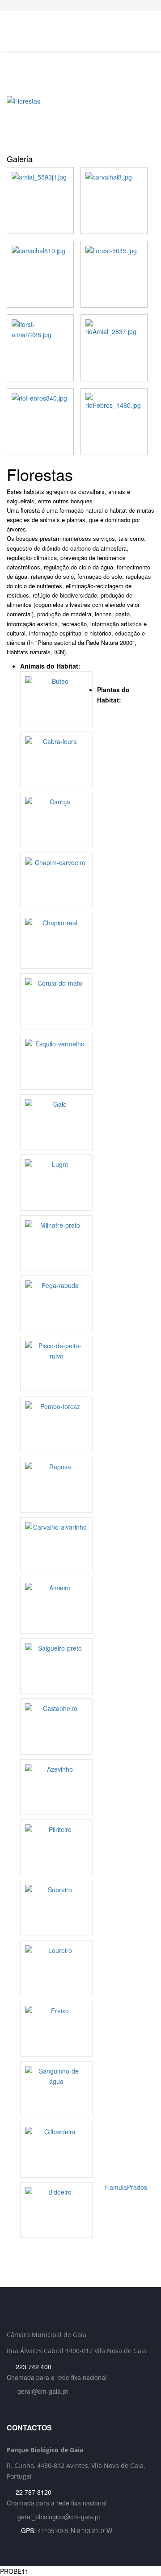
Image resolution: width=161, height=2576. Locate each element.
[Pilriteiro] (56, 1847)
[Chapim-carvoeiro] (56, 880)
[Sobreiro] (56, 1908)
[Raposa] (56, 1485)
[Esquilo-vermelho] (56, 1062)
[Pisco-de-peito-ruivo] (56, 1364)
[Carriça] (56, 820)
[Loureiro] (56, 1968)
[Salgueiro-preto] (56, 1666)
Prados (138, 2187)
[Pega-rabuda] (56, 1303)
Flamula (115, 2187)
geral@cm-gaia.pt (43, 2391)
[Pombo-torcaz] (56, 1424)
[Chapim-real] (56, 941)
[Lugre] (56, 1182)
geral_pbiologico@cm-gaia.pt (59, 2517)
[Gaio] (56, 1122)
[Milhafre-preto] (56, 1243)
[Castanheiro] (56, 1726)
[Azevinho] (56, 1787)
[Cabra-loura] (56, 759)
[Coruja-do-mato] (56, 1001)
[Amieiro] (56, 1606)
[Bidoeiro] (56, 2210)
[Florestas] (80, 122)
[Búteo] (56, 699)
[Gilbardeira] (56, 2150)
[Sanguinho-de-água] (56, 2089)
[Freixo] (56, 2029)
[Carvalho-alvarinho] (56, 1545)
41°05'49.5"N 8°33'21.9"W (75, 2530)
